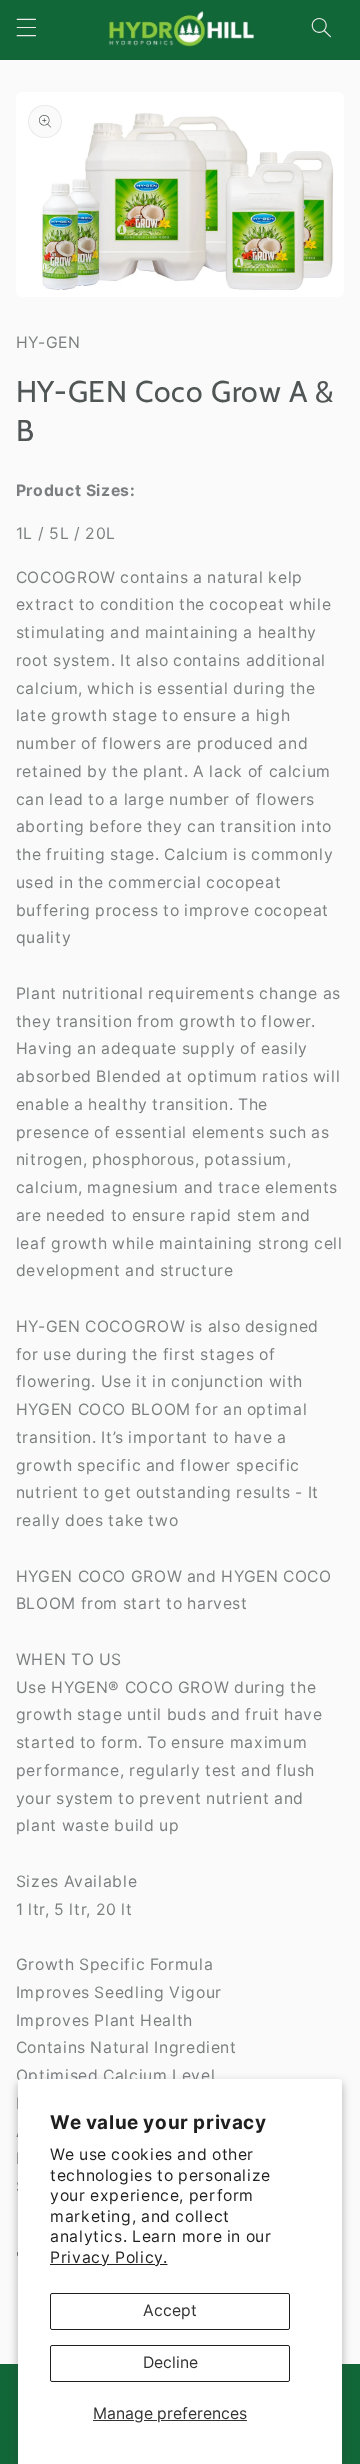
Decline (170, 2362)
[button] (26, 28)
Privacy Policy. (108, 2257)
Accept (170, 2310)
